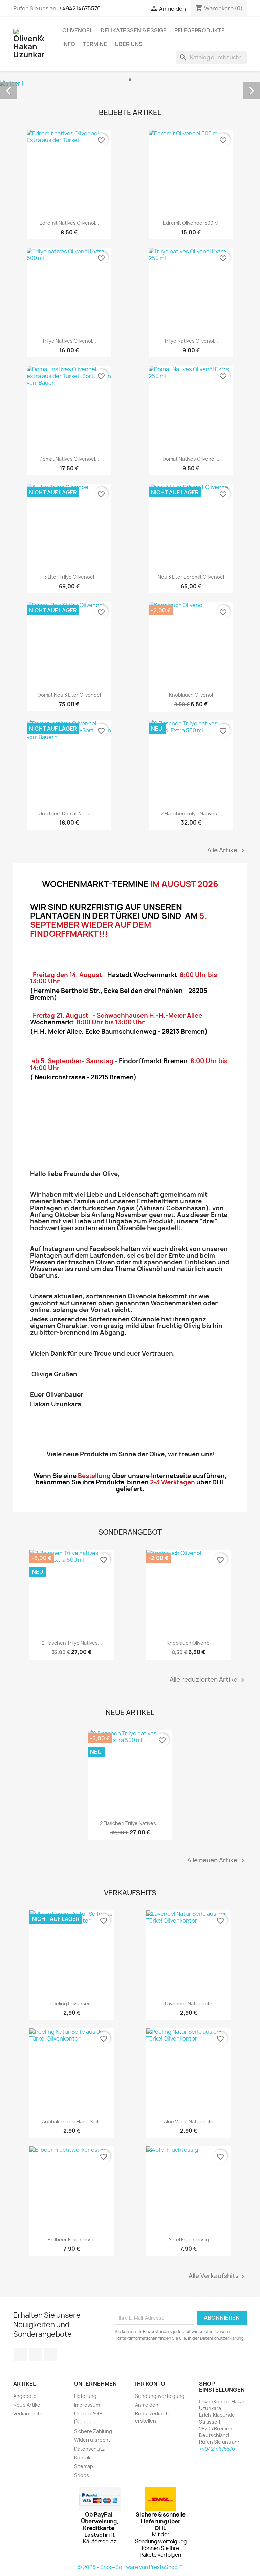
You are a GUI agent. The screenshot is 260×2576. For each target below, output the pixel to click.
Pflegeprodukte (200, 30)
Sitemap (84, 2466)
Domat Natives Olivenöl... (191, 459)
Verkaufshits (28, 2414)
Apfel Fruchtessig (189, 2239)
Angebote (25, 2396)
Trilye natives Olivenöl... (69, 341)
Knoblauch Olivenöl (191, 695)
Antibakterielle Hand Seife (72, 2121)
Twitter (36, 2355)
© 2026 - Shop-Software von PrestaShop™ (130, 2567)
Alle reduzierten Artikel (208, 1680)
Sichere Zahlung (93, 2431)
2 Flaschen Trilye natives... (191, 814)
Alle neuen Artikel (217, 1861)
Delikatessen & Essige (134, 30)
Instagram (50, 2355)
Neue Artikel (27, 2405)
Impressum (87, 2405)
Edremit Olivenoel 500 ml (191, 223)
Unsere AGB (88, 2414)
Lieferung (85, 2396)
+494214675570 (80, 8)
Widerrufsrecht (92, 2440)
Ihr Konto (150, 2384)
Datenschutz (89, 2449)
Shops (82, 2475)
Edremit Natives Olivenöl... (69, 223)
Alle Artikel (227, 851)
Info (69, 44)
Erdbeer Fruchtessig (72, 2239)
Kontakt (83, 2458)
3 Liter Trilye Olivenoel (69, 577)
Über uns (129, 44)
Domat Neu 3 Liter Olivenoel (69, 695)
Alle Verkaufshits (218, 2276)
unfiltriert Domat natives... (69, 814)
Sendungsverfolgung (160, 2396)
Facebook (21, 2355)
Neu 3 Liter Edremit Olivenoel (191, 577)
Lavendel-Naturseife (189, 2003)
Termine (95, 44)
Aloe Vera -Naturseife (189, 2121)
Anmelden (147, 2405)
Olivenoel (78, 30)
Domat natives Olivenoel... (69, 459)
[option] (130, 83)
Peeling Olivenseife (72, 2003)
